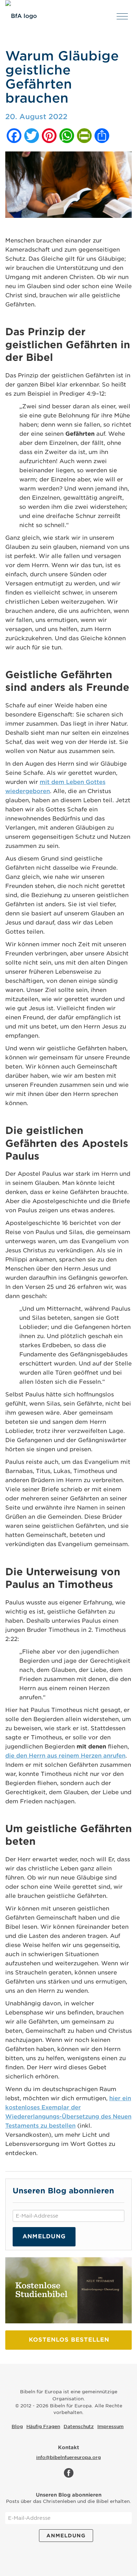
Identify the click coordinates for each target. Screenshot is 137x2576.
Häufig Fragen (43, 2426)
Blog (17, 2426)
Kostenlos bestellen (69, 2340)
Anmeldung (44, 2236)
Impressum (110, 2426)
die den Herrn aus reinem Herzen (65, 1756)
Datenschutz (79, 2426)
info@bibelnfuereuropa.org (68, 2457)
